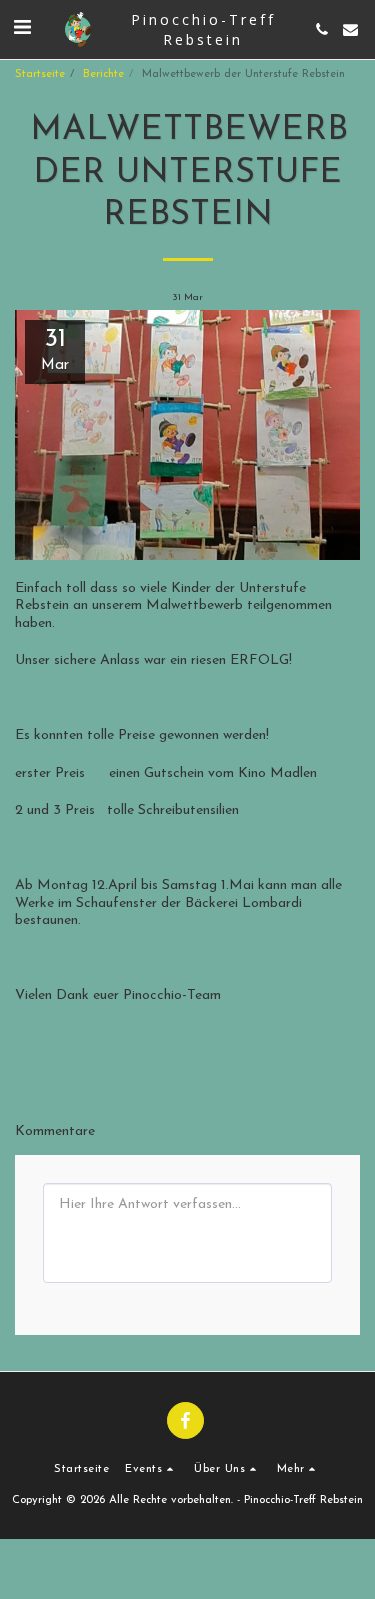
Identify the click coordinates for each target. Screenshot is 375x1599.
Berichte (103, 74)
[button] (22, 29)
